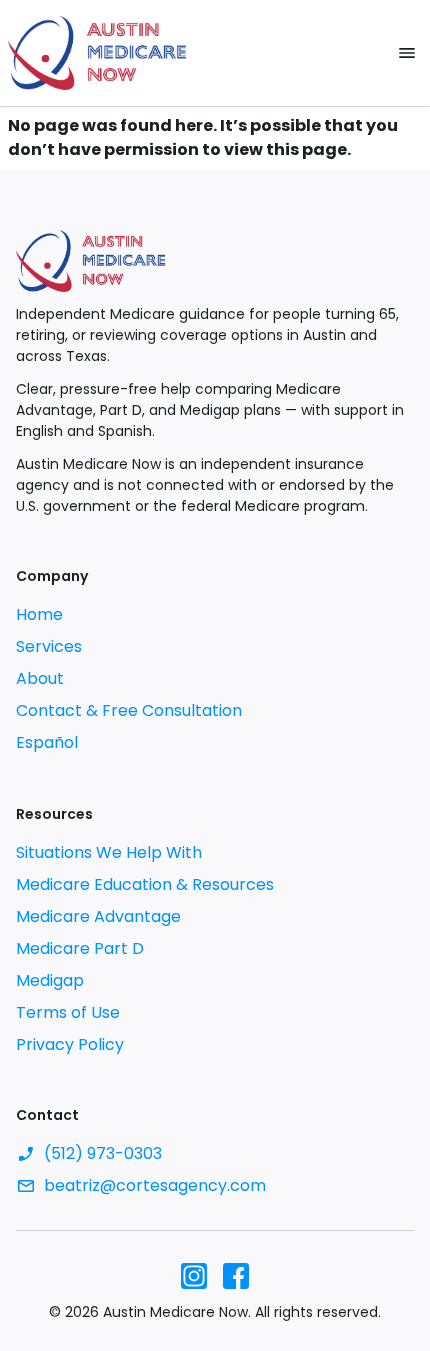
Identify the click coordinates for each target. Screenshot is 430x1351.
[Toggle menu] (407, 53)
